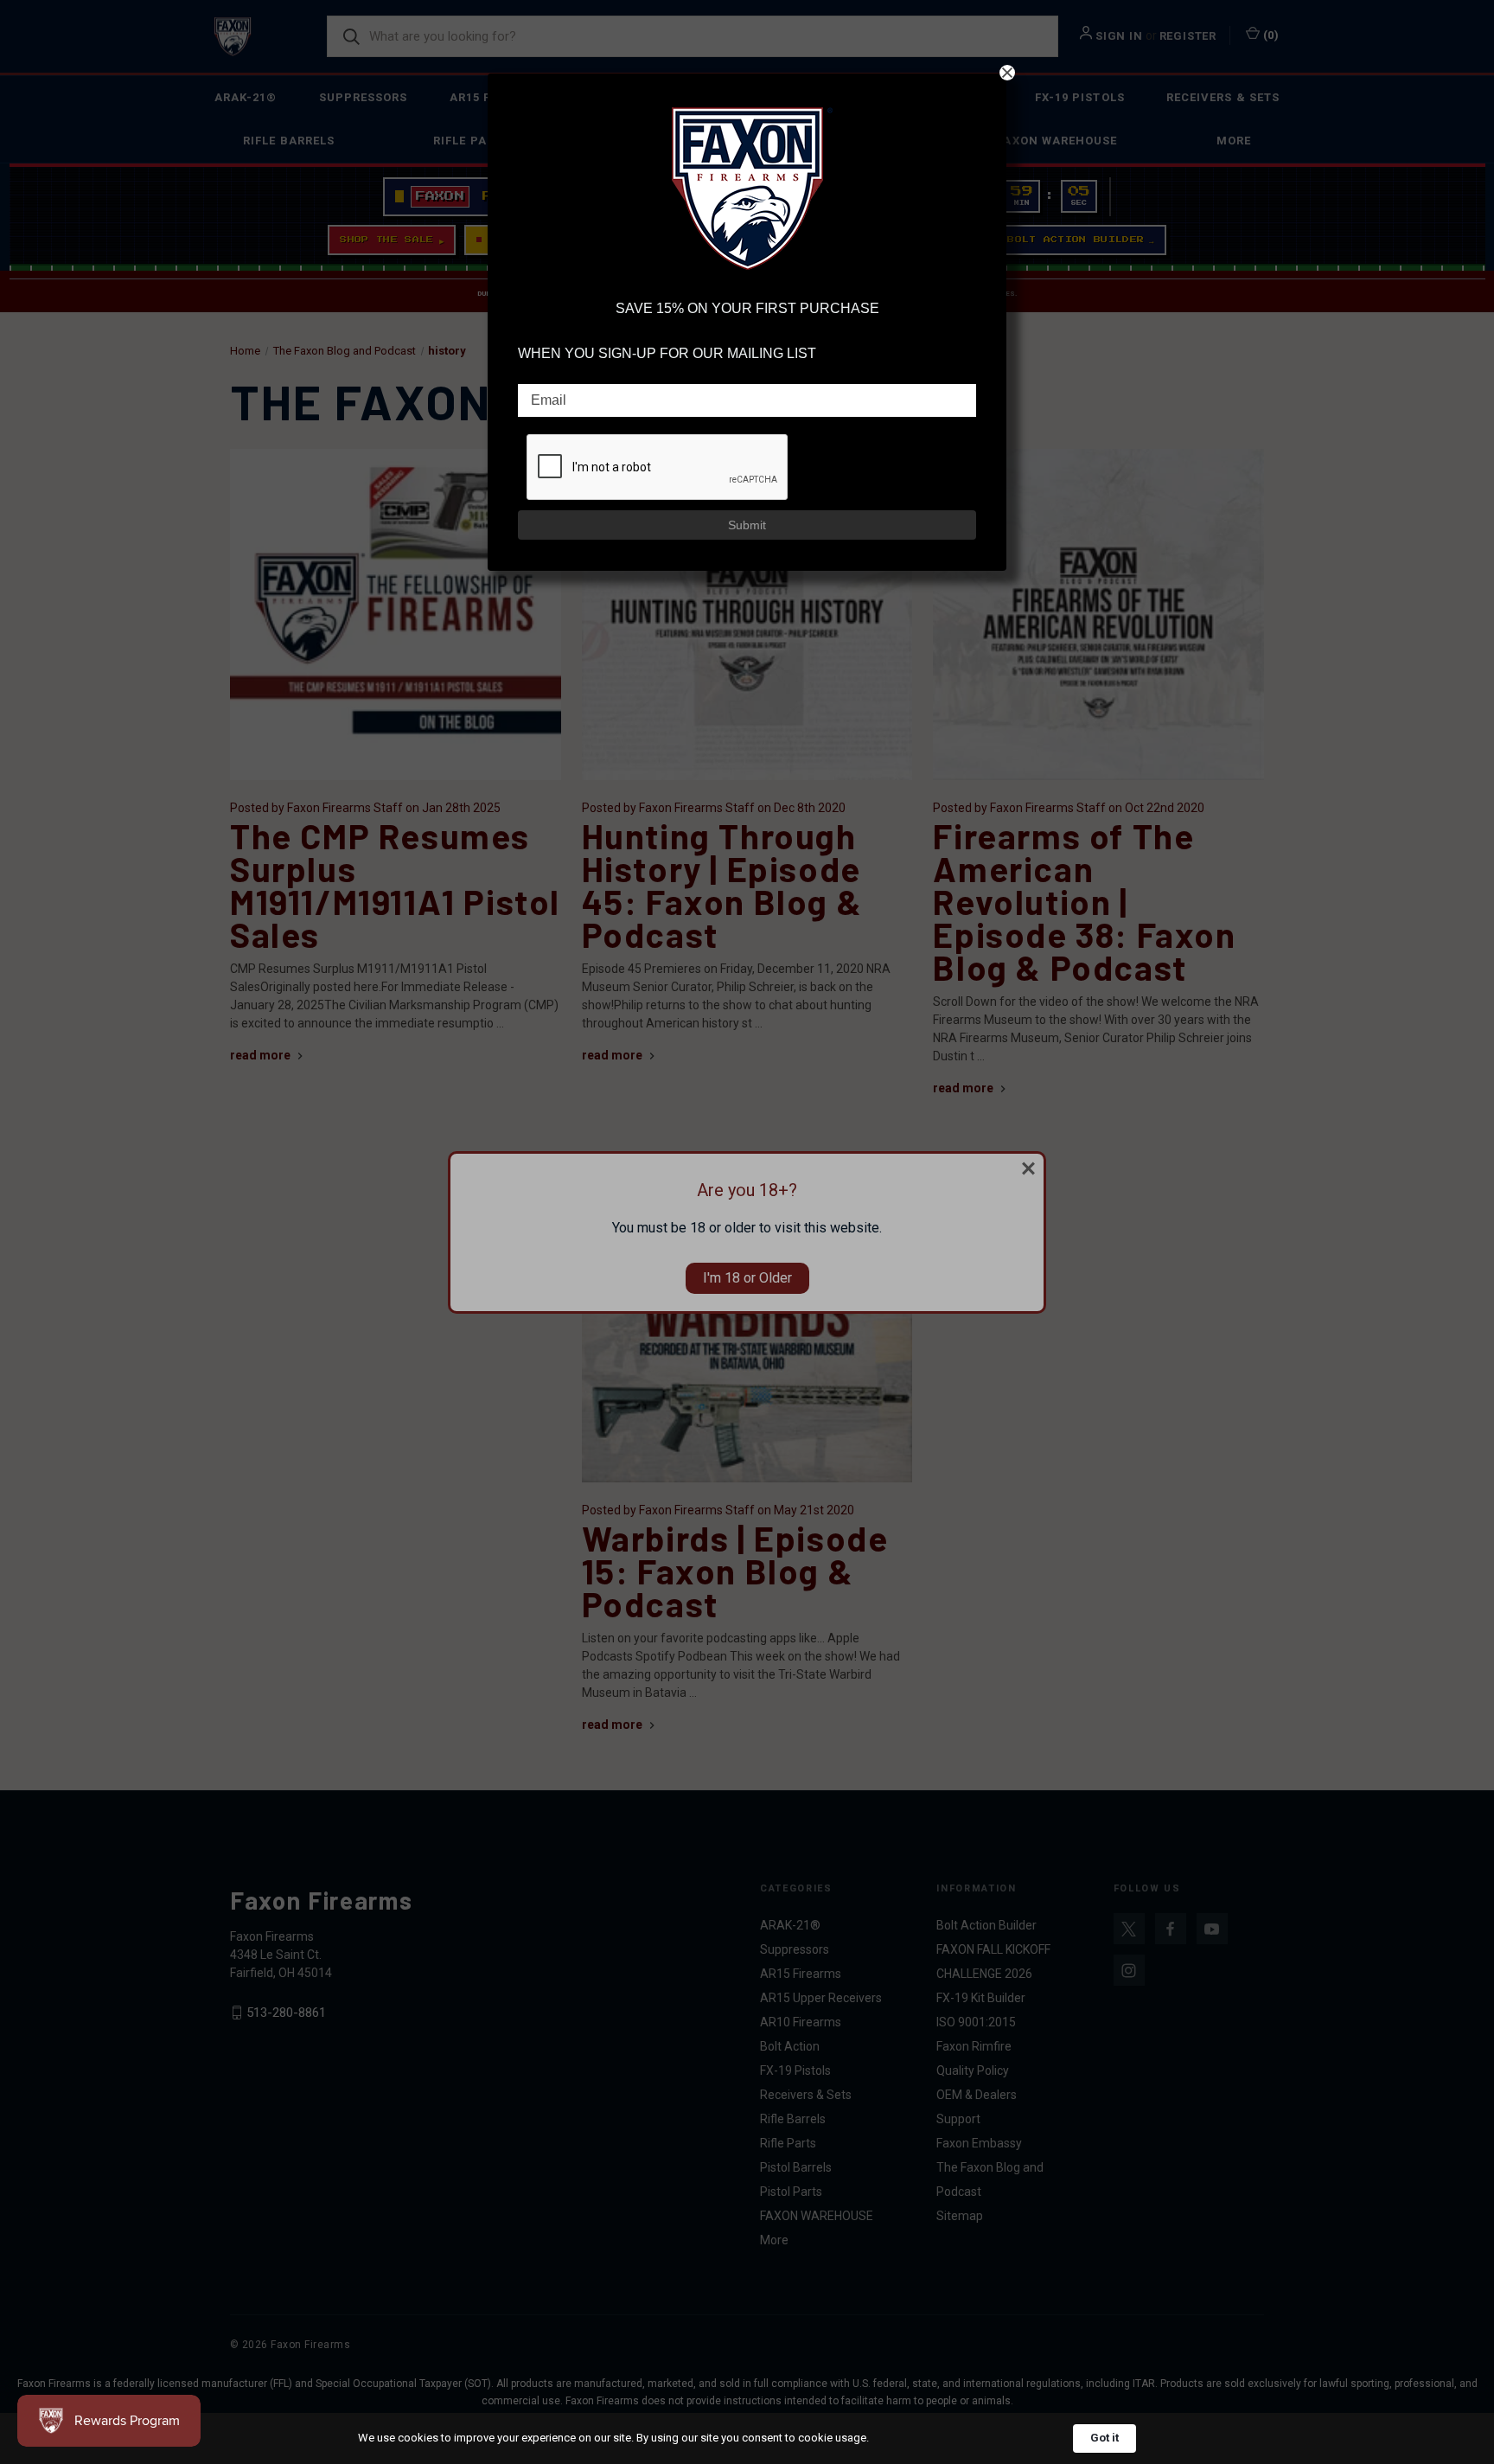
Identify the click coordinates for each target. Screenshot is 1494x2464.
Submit (747, 525)
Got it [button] (1105, 2438)
